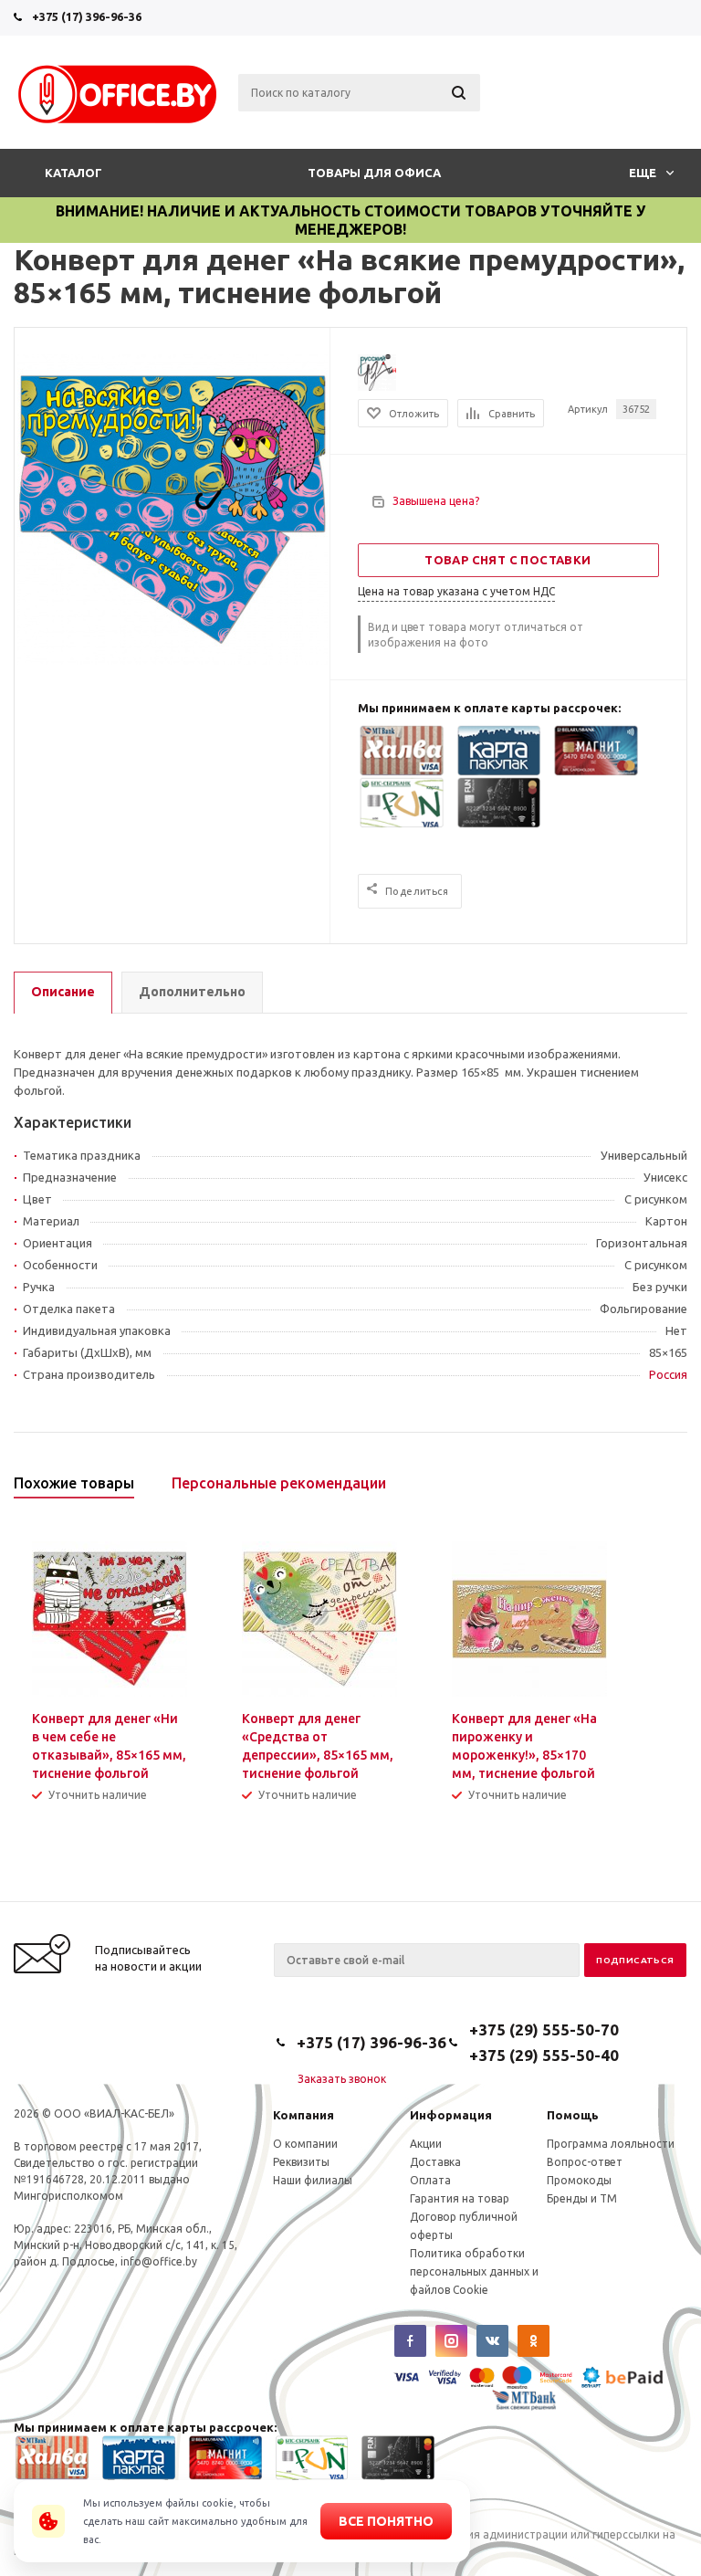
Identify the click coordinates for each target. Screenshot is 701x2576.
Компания (303, 2115)
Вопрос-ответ (585, 2162)
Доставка (435, 2162)
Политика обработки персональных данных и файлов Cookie (474, 2271)
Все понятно (386, 2521)
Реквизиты (301, 2162)
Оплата (430, 2180)
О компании (305, 2144)
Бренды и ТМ (582, 2198)
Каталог (73, 173)
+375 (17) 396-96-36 (87, 16)
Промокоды (579, 2180)
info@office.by (159, 2261)
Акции (426, 2144)
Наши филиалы (313, 2180)
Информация (451, 2115)
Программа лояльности (611, 2144)
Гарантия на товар (460, 2198)
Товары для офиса (374, 173)
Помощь (573, 2115)
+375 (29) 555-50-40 (544, 2055)
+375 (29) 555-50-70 (544, 2029)
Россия (668, 1374)
